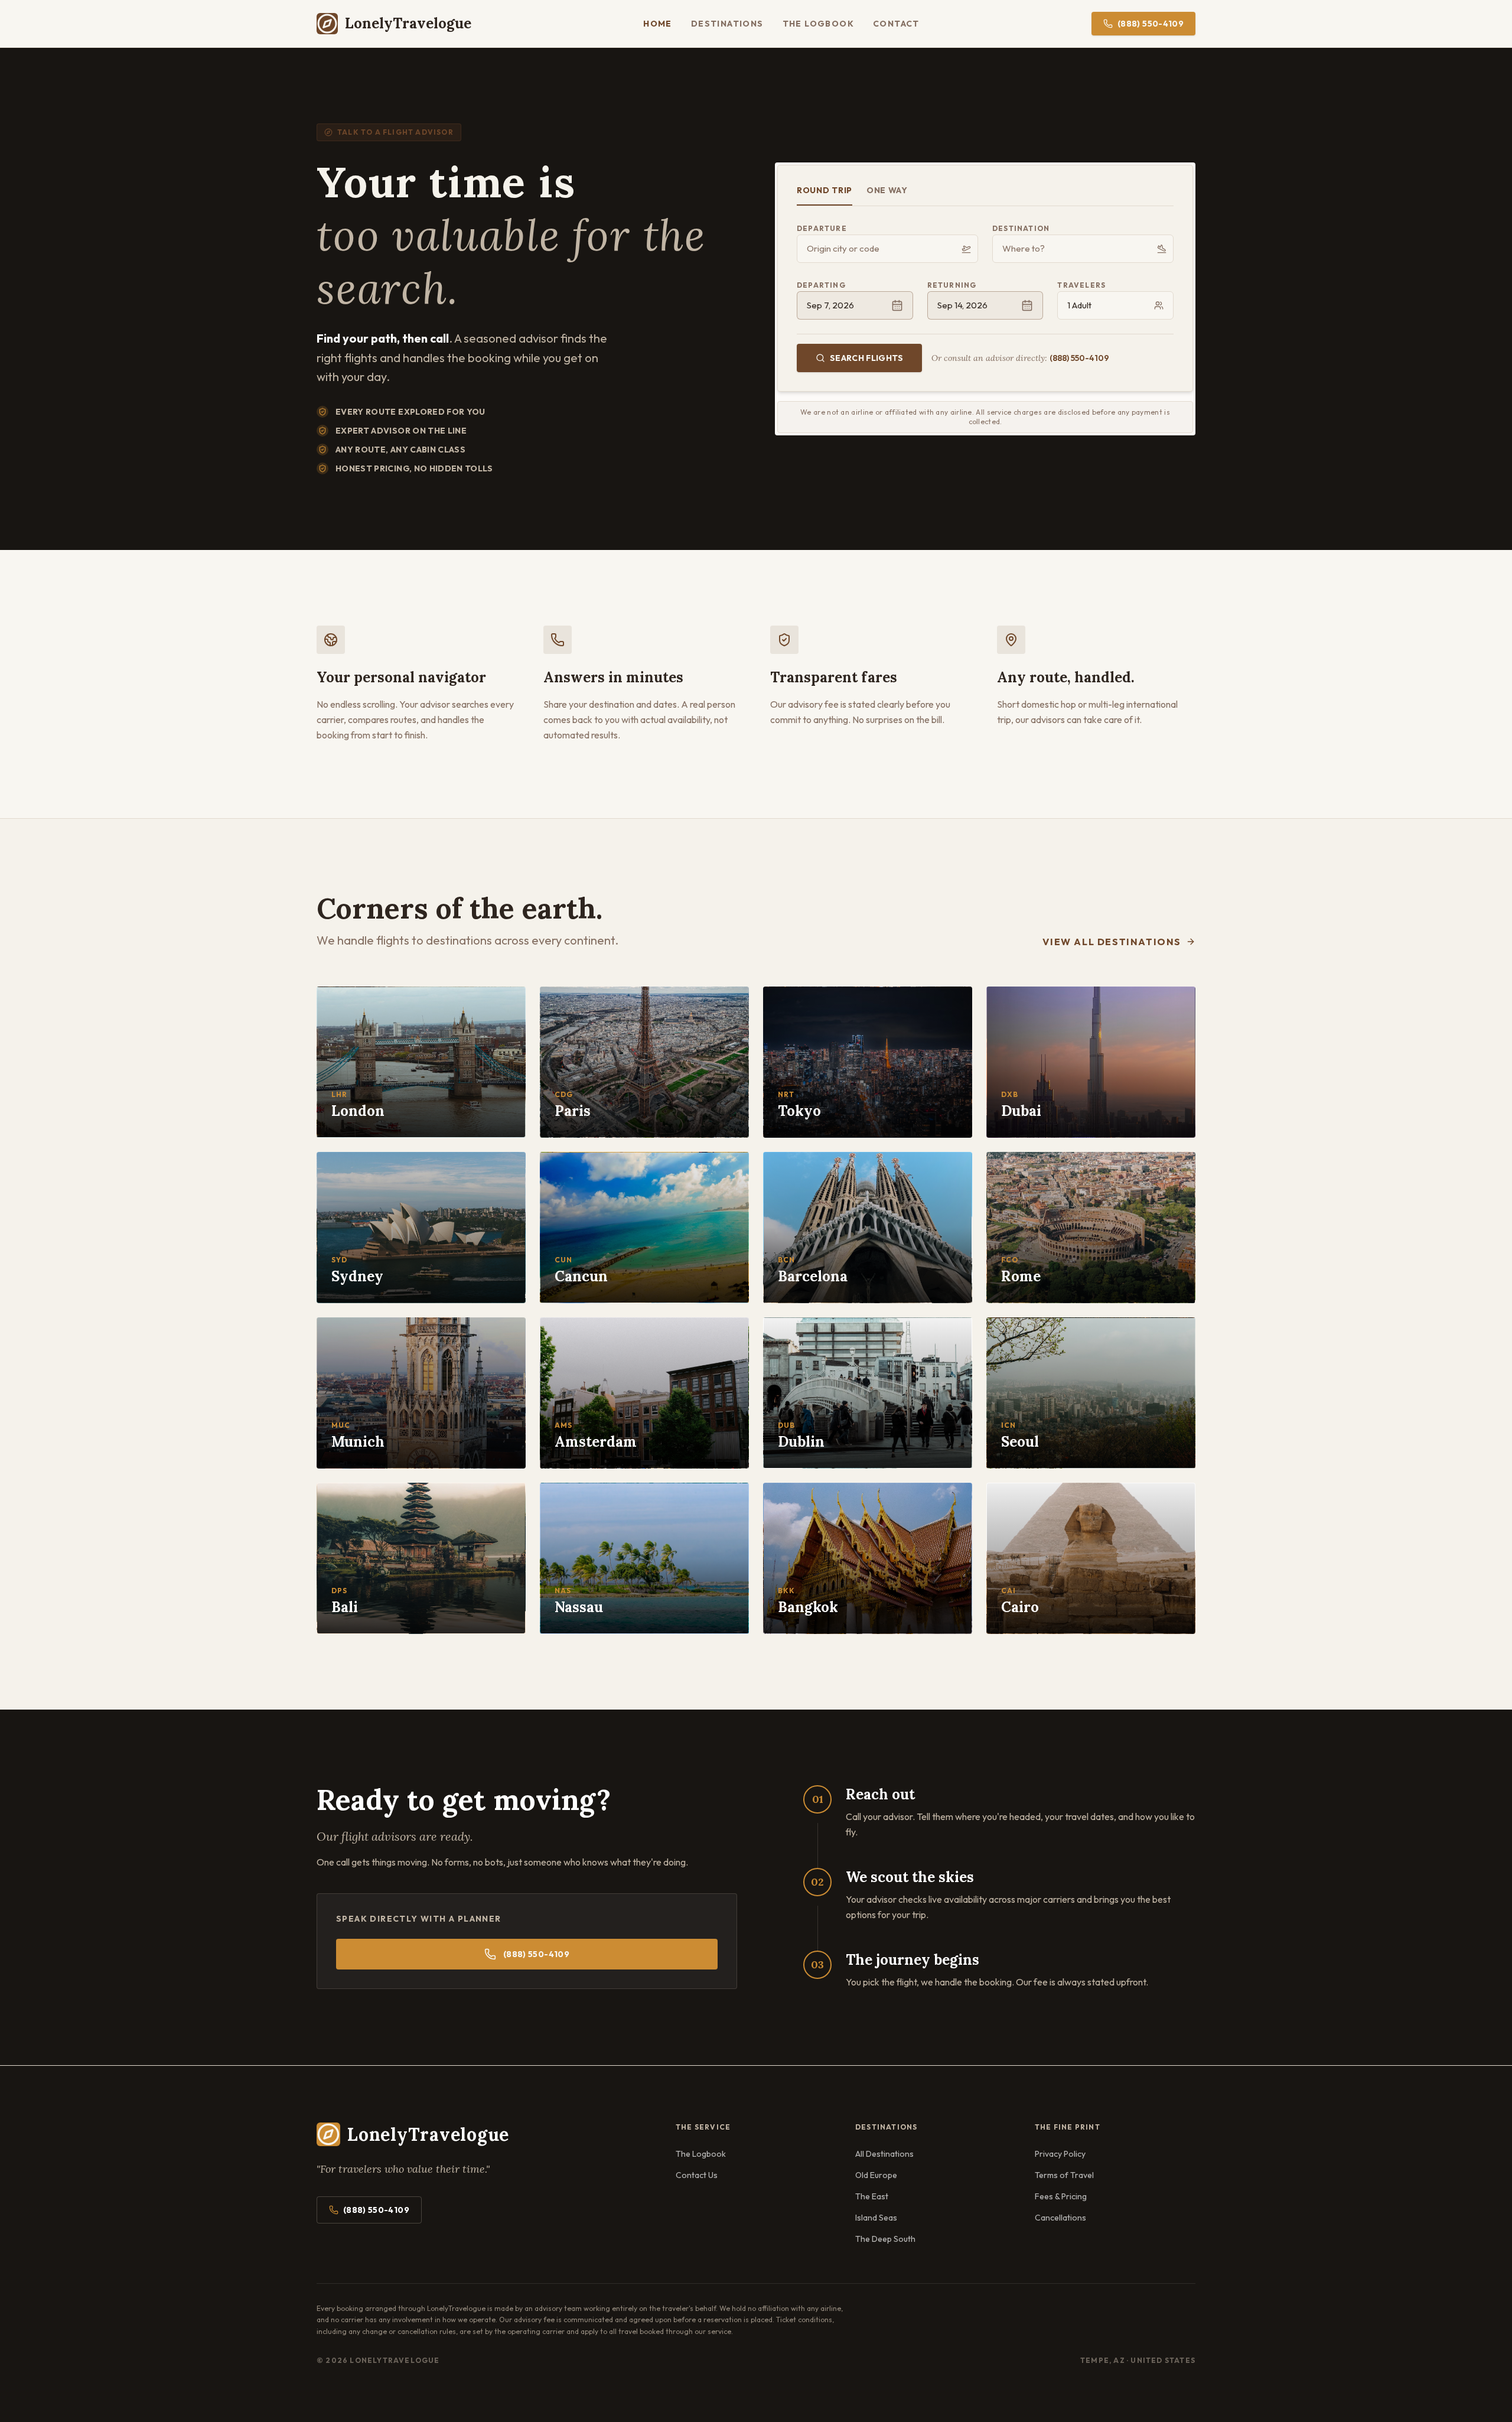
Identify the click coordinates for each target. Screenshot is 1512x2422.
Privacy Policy (1060, 2154)
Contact (896, 24)
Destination (1021, 228)
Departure (822, 228)
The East (872, 2196)
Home (658, 24)
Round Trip (825, 190)
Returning (952, 285)
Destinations (727, 24)
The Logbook (818, 24)
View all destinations (1112, 942)
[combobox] (887, 249)
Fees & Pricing (1061, 2196)
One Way (887, 190)
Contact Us (697, 2175)
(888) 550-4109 (1151, 24)
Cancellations (1060, 2218)
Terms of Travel (1064, 2175)
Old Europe (876, 2175)
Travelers (1081, 285)
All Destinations (884, 2154)
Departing (821, 285)
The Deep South (885, 2239)
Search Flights (866, 358)
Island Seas (876, 2218)
